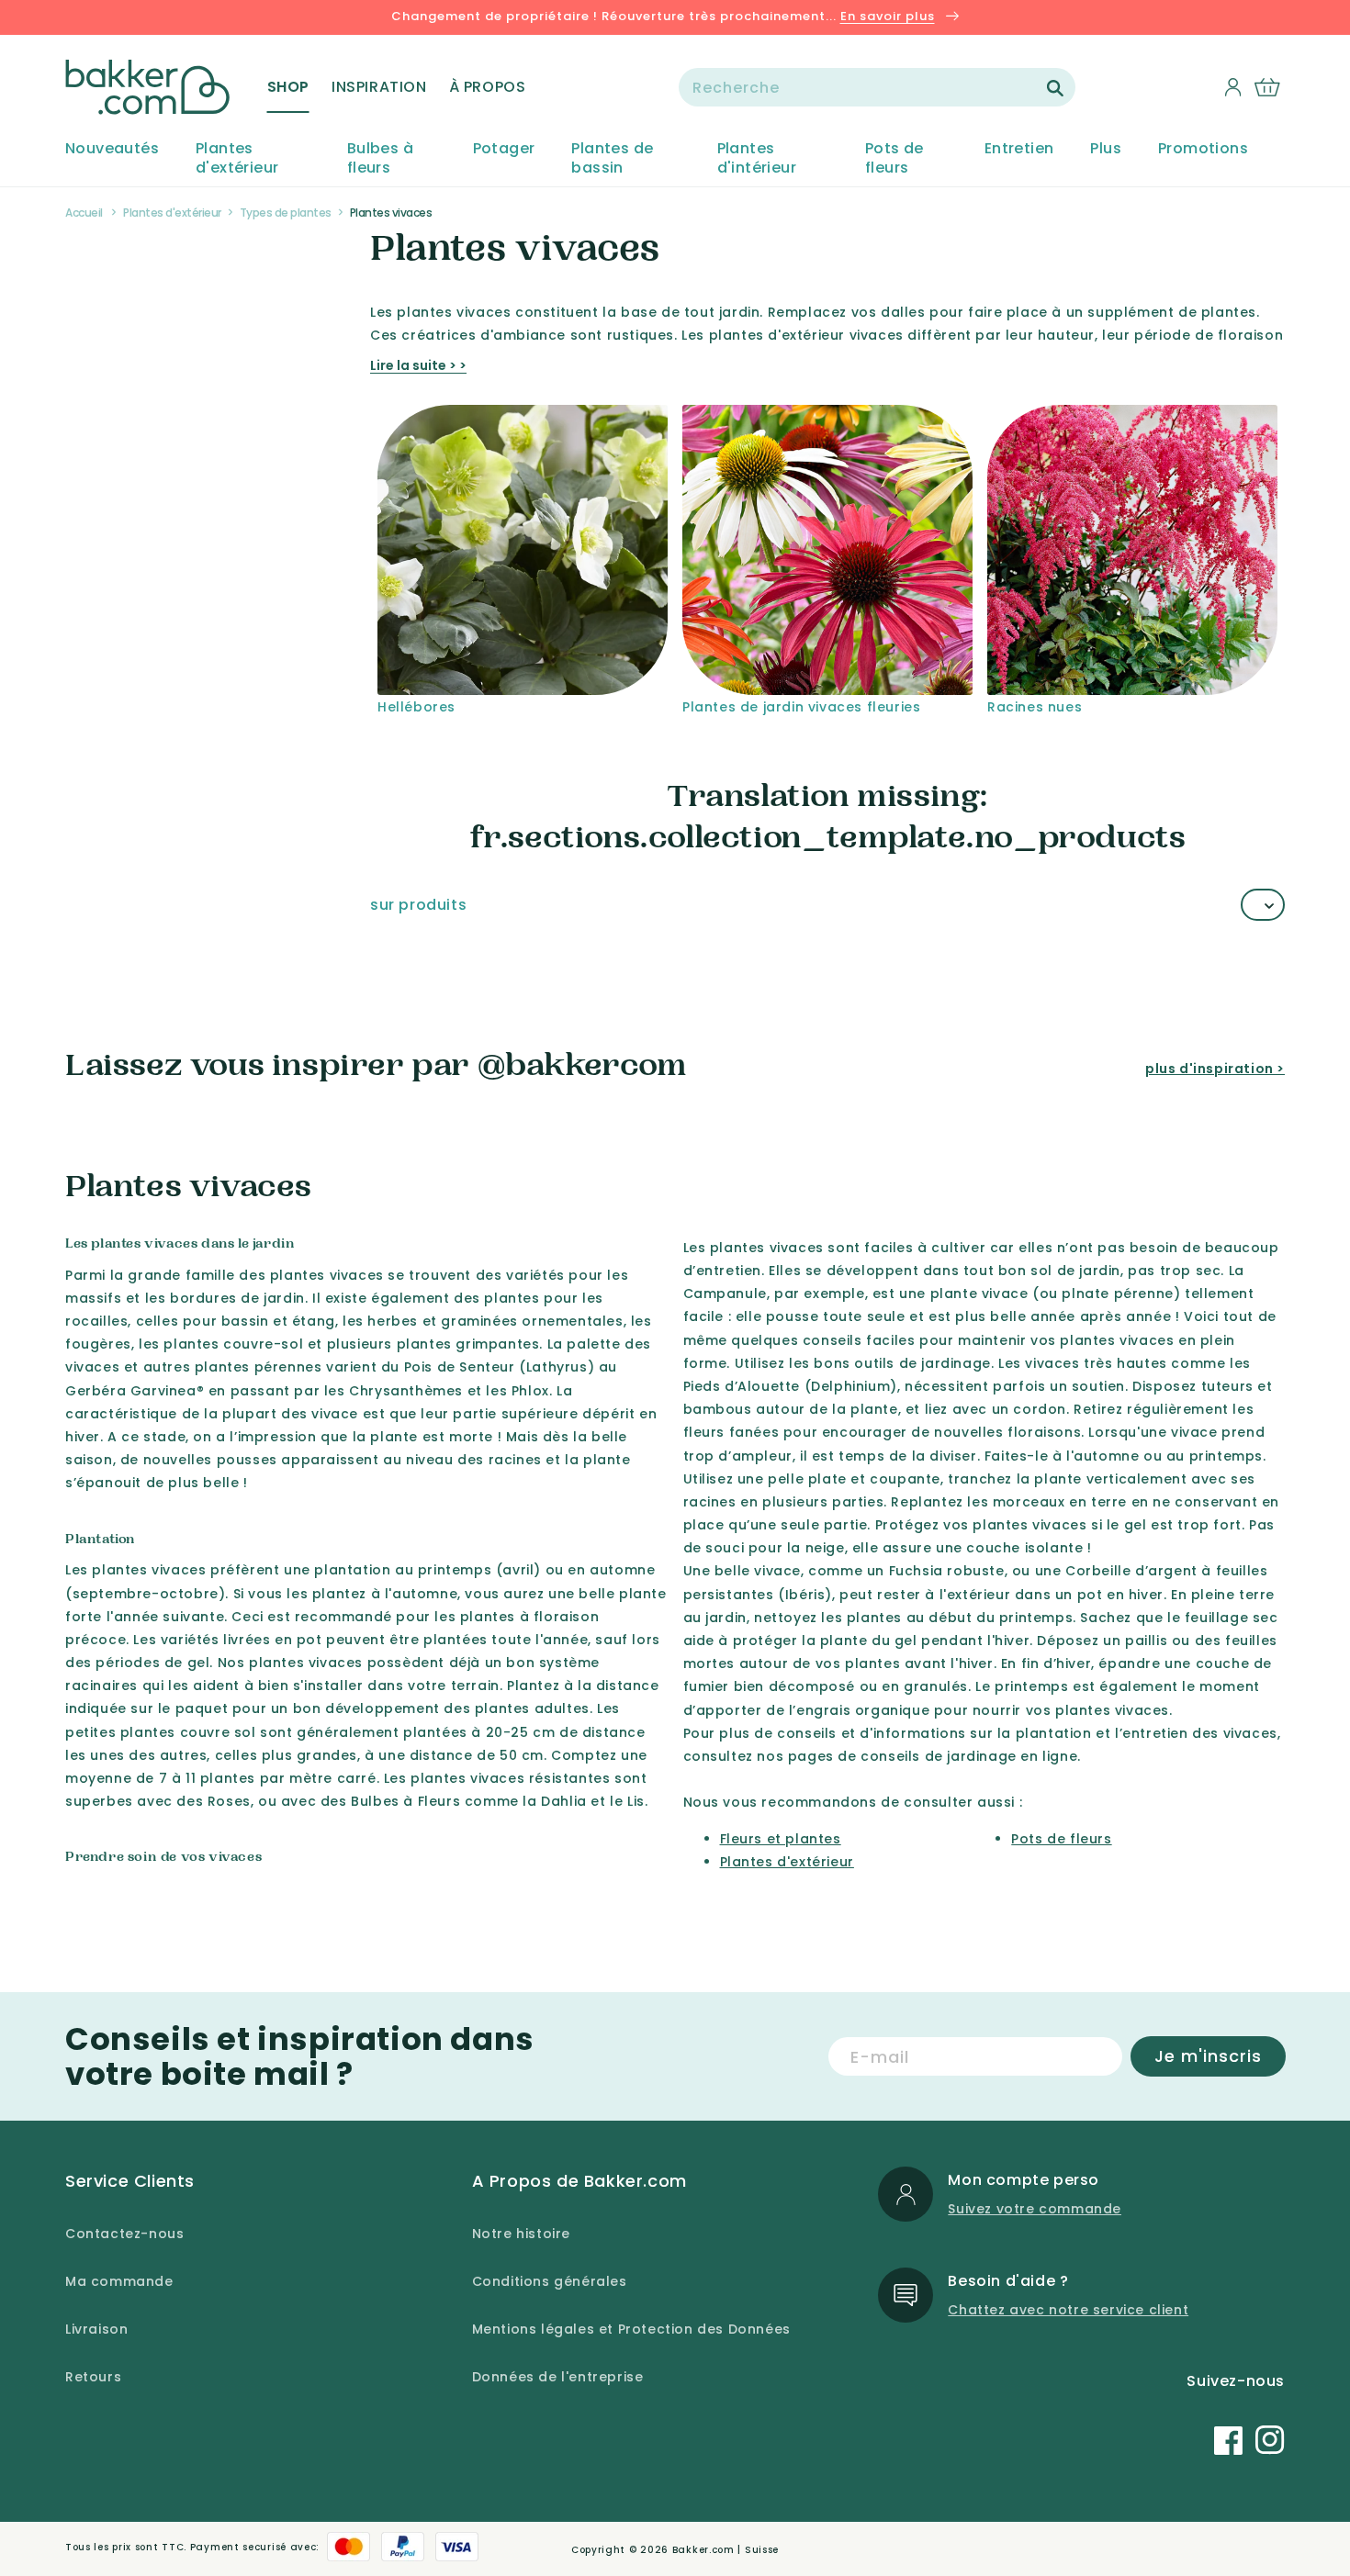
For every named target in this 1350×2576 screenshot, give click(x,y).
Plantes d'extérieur (237, 159)
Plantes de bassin (612, 159)
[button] (288, 87)
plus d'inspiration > (1215, 1069)
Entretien (1019, 149)
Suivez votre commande (1035, 2209)
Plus (1106, 149)
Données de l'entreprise (558, 2377)
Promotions (1203, 149)
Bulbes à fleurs (380, 159)
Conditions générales (550, 2281)
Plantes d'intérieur (757, 159)
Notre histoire (521, 2234)
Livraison (96, 2329)
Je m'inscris (1208, 2056)
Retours (93, 2377)
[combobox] (877, 87)
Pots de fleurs (894, 159)
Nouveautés (112, 149)
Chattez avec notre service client (1068, 2310)
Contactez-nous (124, 2234)
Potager (504, 149)
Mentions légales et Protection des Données (631, 2329)
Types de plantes (286, 213)
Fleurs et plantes (781, 1839)
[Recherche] (1055, 88)
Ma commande (119, 2281)
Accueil (84, 213)
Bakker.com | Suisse (726, 2550)
